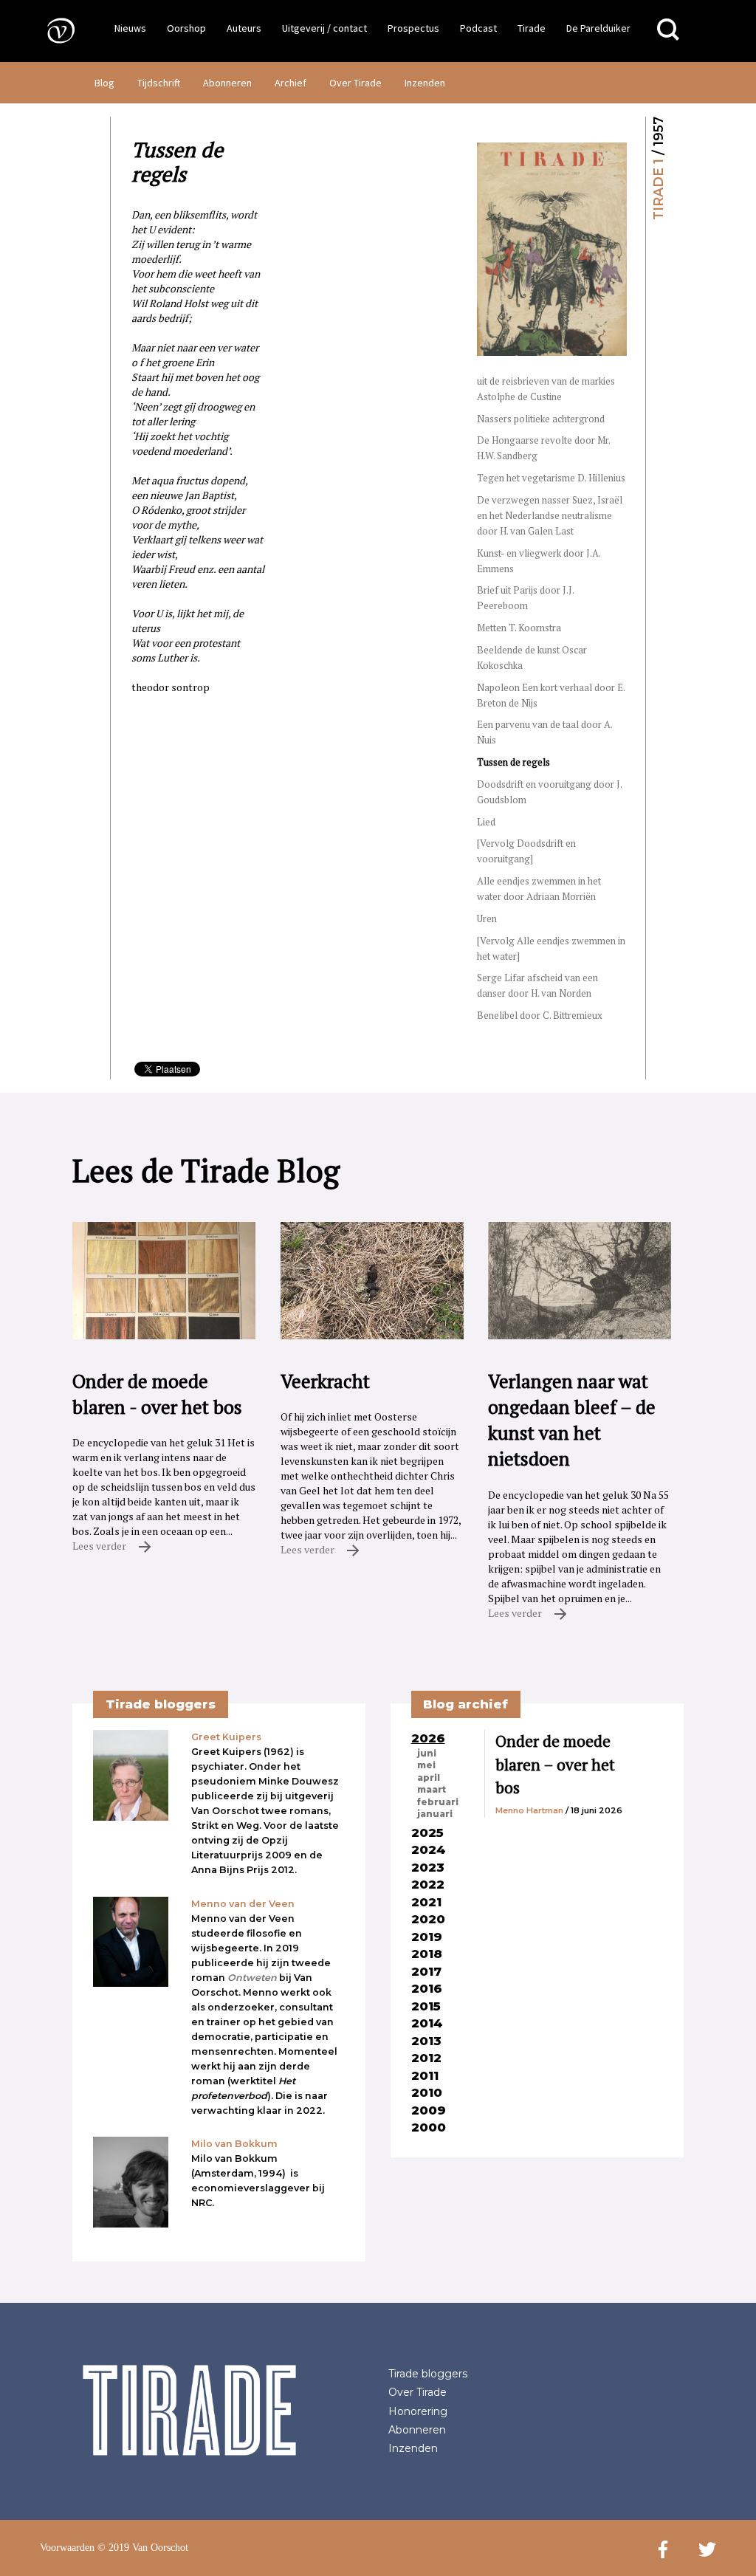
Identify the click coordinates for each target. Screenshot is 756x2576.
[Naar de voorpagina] (50, 30)
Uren (487, 918)
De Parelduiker (598, 28)
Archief (291, 83)
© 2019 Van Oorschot (143, 2548)
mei (426, 1765)
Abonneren (227, 83)
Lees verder (100, 1546)
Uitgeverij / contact (324, 28)
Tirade (532, 28)
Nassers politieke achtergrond (541, 419)
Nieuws (130, 28)
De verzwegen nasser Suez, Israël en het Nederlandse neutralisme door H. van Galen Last (550, 515)
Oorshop (186, 28)
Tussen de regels (513, 762)
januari (435, 1814)
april (429, 1778)
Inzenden (425, 83)
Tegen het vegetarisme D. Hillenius (551, 478)
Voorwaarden (67, 2548)
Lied (486, 822)
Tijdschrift (159, 83)
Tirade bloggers (428, 2374)
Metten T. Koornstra (519, 628)
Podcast (478, 28)
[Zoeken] (668, 30)
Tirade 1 (658, 189)
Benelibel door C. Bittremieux (540, 1015)
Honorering (418, 2411)
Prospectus (413, 28)
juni (427, 1754)
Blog (104, 83)
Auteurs (244, 28)
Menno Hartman (529, 1810)
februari (438, 1802)
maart (432, 1790)
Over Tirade (355, 83)
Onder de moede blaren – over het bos (555, 1764)
